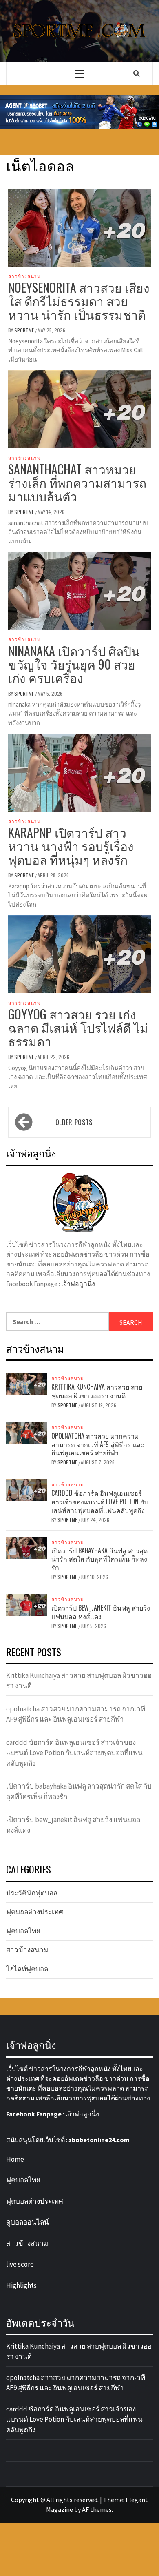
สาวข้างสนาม (24, 276)
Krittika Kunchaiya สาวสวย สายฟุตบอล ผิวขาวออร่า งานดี (97, 1391)
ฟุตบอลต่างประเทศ (35, 1912)
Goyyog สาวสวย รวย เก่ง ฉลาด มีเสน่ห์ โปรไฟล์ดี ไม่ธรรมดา (78, 1027)
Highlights (21, 2285)
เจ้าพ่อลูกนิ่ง (78, 1284)
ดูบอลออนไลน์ (28, 2222)
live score (20, 2264)
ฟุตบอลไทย (23, 1931)
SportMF (25, 330)
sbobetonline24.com (99, 2140)
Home (15, 2159)
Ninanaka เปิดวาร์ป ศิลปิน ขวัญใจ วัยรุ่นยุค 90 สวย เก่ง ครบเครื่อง (74, 664)
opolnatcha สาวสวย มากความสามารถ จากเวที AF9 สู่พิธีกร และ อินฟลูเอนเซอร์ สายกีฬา (98, 1444)
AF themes (97, 2509)
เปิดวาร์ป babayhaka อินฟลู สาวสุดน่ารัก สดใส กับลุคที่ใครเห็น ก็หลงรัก (99, 1559)
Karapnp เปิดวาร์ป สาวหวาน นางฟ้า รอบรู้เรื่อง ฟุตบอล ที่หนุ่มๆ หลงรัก (71, 846)
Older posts (74, 1122)
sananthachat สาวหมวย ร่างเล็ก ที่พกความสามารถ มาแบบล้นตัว (77, 482)
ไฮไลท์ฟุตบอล (27, 1969)
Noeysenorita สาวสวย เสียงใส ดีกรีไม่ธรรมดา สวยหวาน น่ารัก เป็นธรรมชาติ (79, 301)
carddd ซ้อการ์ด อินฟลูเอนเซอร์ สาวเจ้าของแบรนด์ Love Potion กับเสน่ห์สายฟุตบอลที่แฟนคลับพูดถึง (100, 1502)
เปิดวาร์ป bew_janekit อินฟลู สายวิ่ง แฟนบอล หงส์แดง (101, 1612)
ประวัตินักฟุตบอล (32, 1893)
